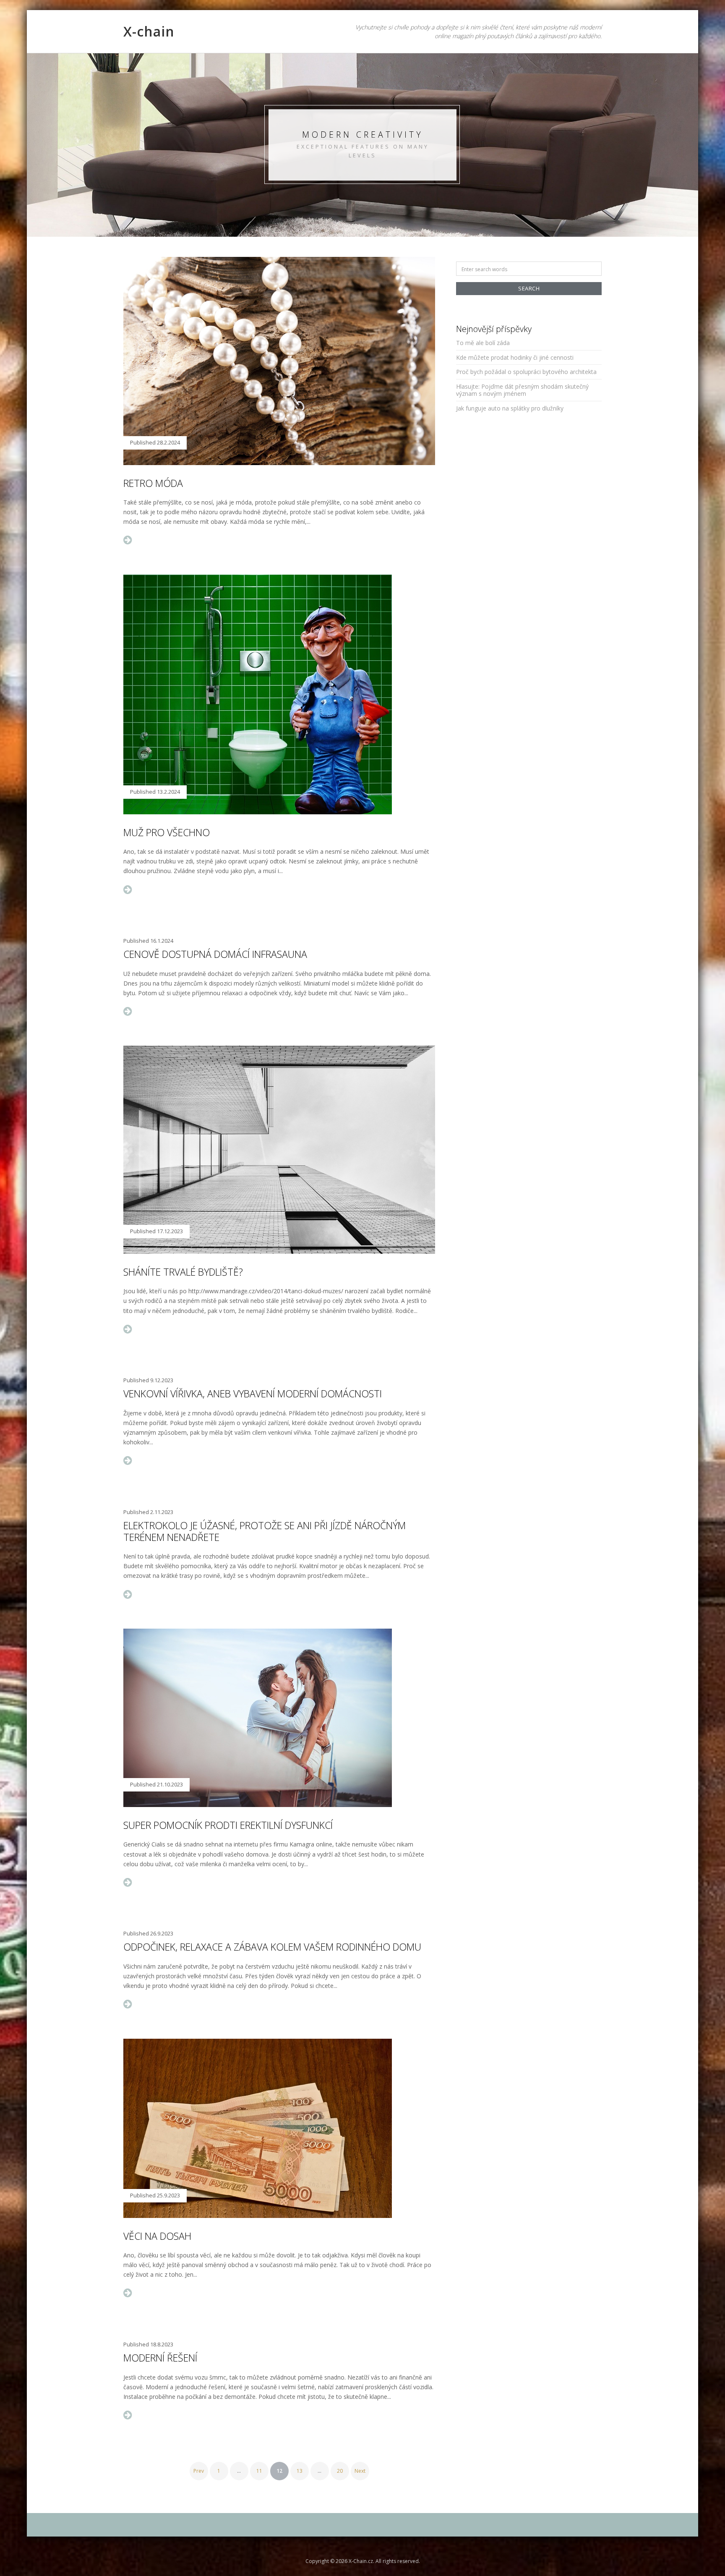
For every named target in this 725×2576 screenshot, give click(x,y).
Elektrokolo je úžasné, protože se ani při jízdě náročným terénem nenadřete (265, 1531)
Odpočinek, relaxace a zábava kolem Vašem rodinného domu (272, 1947)
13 (300, 2471)
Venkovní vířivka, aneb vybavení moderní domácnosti (253, 1394)
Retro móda (153, 483)
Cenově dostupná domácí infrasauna (215, 954)
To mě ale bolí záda (483, 343)
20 (340, 2471)
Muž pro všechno (167, 832)
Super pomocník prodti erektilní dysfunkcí (228, 1825)
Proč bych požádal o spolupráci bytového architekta (526, 372)
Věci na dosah (157, 2236)
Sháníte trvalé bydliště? (183, 1272)
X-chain (149, 31)
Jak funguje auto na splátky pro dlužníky (510, 408)
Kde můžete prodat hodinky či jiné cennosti (515, 357)
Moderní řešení (160, 2358)
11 (259, 2471)
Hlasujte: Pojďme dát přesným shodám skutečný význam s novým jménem (522, 390)
